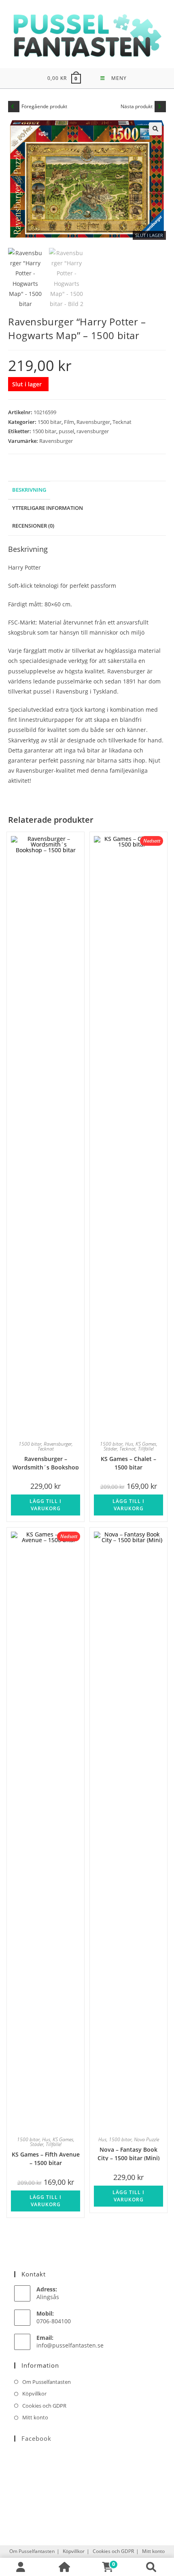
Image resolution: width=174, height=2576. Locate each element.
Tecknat (122, 422)
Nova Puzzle (146, 2139)
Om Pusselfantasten (47, 2382)
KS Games (146, 1444)
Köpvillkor (34, 2394)
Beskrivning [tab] (29, 490)
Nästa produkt (137, 106)
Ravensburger (93, 422)
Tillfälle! (146, 1449)
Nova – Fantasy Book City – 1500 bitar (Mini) (128, 2153)
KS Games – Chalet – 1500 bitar (128, 1462)
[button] (155, 129)
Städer (110, 1449)
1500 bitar (50, 422)
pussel (66, 431)
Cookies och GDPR (44, 2406)
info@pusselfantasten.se (70, 2345)
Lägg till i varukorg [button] (46, 1505)
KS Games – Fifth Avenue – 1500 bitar (46, 2158)
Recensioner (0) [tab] (33, 526)
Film (69, 422)
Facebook (36, 2438)
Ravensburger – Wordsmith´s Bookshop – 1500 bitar (46, 1462)
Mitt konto (35, 2417)
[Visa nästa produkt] (160, 107)
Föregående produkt (44, 106)
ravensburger (93, 431)
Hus (129, 1444)
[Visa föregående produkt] (14, 107)
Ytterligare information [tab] (48, 508)
